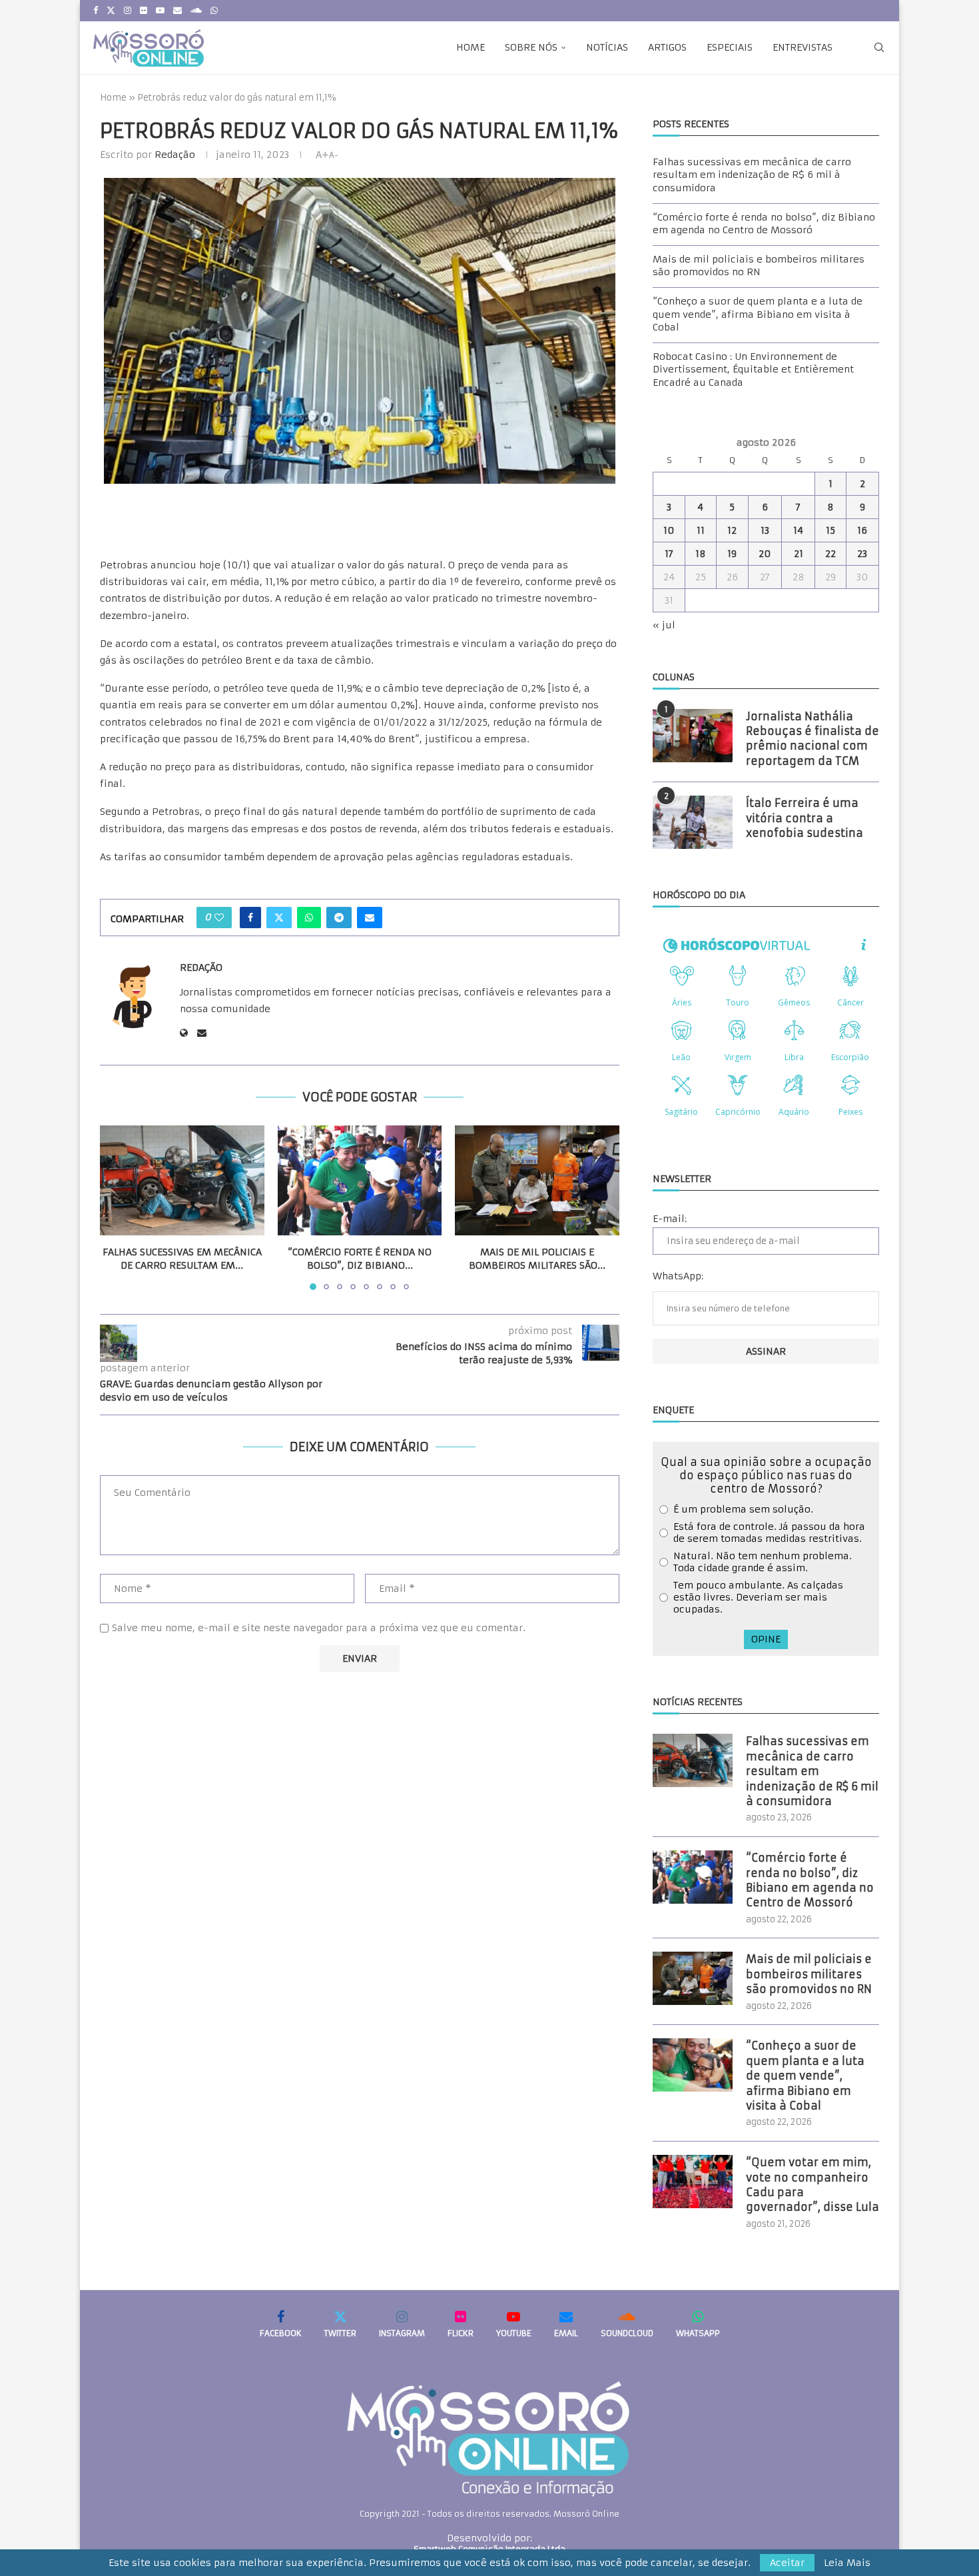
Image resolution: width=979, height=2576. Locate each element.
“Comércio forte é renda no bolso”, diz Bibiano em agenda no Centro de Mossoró (764, 224)
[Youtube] (160, 11)
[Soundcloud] (196, 11)
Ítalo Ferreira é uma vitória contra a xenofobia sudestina (805, 818)
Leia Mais (847, 2563)
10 (669, 530)
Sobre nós (531, 47)
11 (701, 530)
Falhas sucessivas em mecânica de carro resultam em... (182, 1259)
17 (669, 554)
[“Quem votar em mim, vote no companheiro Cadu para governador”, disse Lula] (693, 2182)
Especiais (730, 47)
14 (798, 530)
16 (862, 530)
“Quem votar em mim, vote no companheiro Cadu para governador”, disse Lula (813, 2185)
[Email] (177, 11)
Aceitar (787, 2563)
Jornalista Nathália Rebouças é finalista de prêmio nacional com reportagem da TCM (813, 739)
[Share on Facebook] (250, 918)
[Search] (879, 47)
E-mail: (670, 1219)
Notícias (607, 47)
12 (732, 530)
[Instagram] (128, 11)
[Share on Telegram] (339, 918)
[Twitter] (111, 11)
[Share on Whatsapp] (309, 918)
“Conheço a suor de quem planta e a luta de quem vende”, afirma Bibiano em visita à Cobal (758, 314)
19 (732, 554)
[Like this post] (219, 918)
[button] (118, 1207)
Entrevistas (803, 47)
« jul (664, 625)
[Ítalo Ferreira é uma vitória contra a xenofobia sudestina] (693, 822)
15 (830, 530)
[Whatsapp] (214, 11)
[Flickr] (144, 11)
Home (471, 47)
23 (862, 554)
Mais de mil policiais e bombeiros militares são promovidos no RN (759, 266)
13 (765, 530)
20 (765, 554)
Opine (766, 1639)
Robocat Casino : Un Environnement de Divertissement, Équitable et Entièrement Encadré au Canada (753, 369)
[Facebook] (96, 11)
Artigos (667, 47)
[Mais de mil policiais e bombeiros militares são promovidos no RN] (537, 1180)
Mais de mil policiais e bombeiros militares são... (537, 1259)
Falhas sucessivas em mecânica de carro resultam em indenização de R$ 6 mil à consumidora (752, 175)
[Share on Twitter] (279, 918)
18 (701, 554)
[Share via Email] (370, 918)
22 (830, 554)
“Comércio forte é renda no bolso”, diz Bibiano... (360, 1259)
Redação (175, 155)
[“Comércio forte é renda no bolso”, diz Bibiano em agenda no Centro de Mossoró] (360, 1180)
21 (799, 554)
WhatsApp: (678, 1276)
